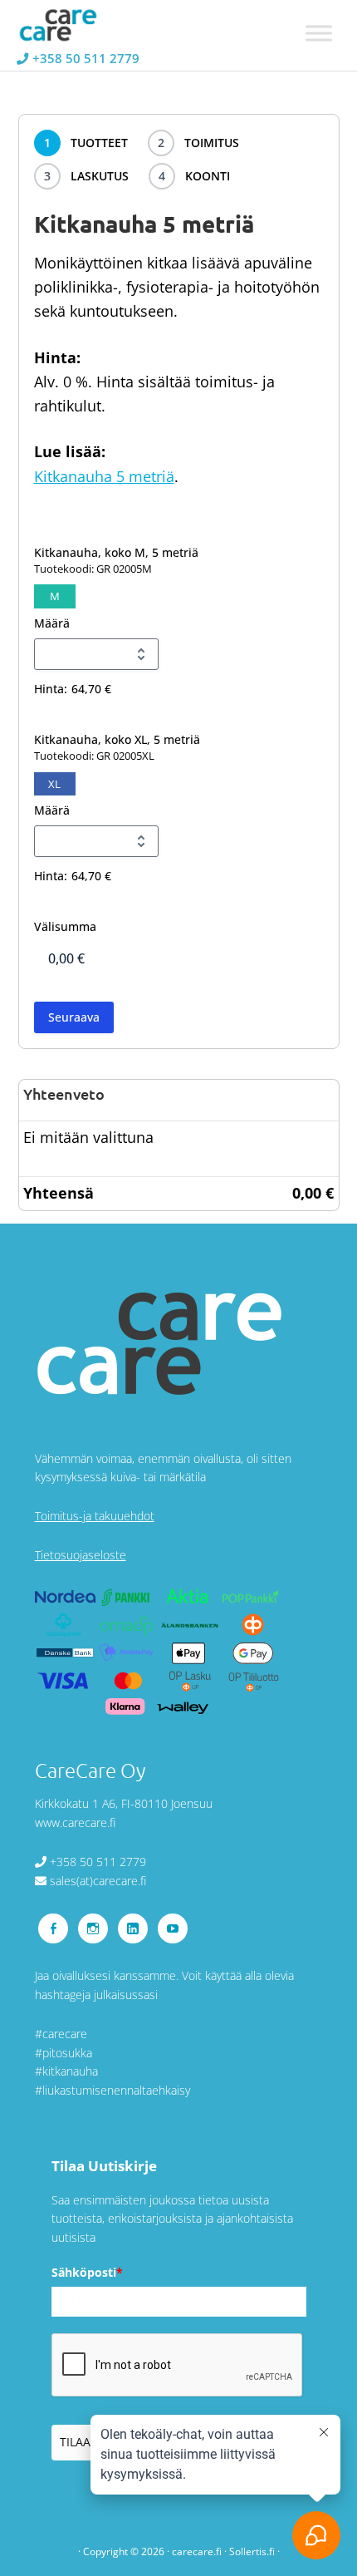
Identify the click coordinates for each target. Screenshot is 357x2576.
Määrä (52, 623)
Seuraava (74, 1017)
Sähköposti (87, 2272)
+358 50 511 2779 (86, 58)
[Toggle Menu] (319, 33)
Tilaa (75, 2442)
